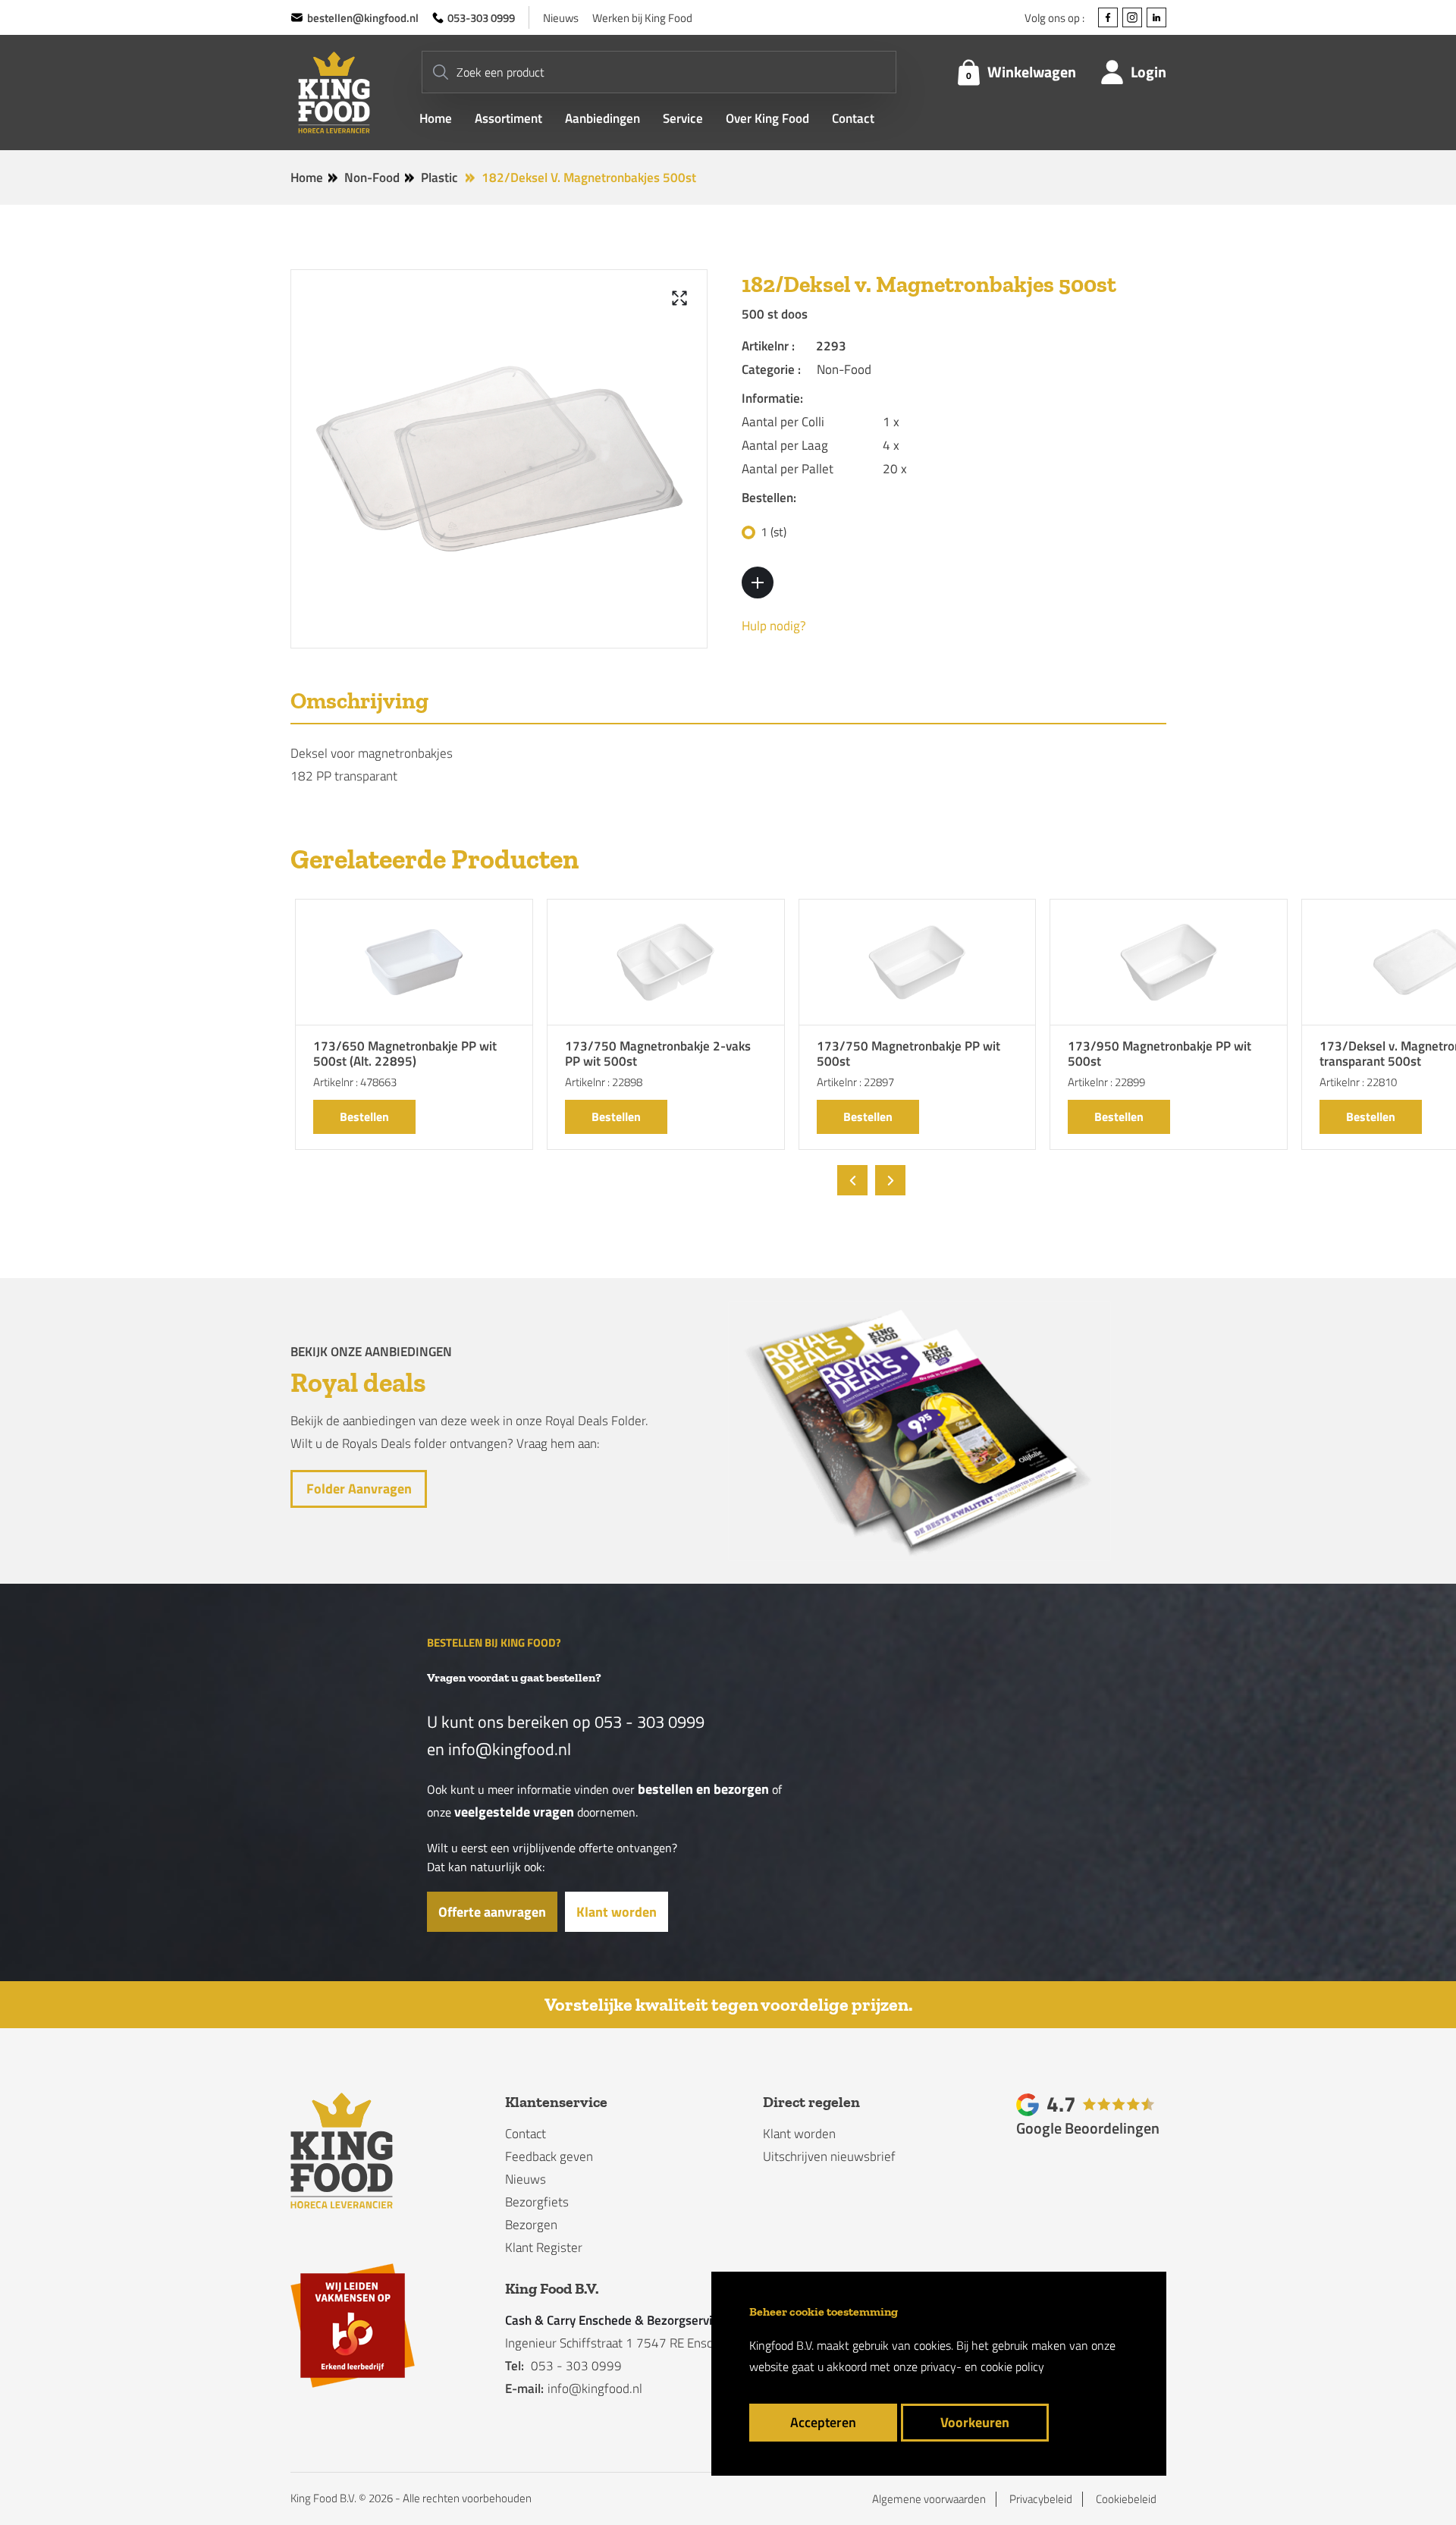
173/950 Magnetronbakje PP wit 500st (1159, 1055)
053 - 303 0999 (650, 1722)
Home (436, 119)
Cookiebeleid (1126, 2499)
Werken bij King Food (642, 18)
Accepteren (823, 2422)
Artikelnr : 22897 (855, 1082)
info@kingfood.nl (510, 1749)
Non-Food (372, 177)
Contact (853, 119)
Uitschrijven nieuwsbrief (829, 2156)
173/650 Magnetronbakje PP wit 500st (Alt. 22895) (405, 1055)
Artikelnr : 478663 (355, 1082)
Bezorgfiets (537, 2202)
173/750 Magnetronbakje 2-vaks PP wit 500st (658, 1055)
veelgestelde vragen (514, 1812)
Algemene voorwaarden (929, 2499)
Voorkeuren (975, 2422)
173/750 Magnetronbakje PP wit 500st (908, 1055)
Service (683, 119)
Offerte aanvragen (492, 1912)
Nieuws (561, 18)
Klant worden (617, 1912)
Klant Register (544, 2247)
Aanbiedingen (602, 119)
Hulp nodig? (774, 626)
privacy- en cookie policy (982, 2366)
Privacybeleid (1041, 2499)
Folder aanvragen (358, 1489)
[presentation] (852, 1180)
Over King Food (767, 119)
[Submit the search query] (441, 72)
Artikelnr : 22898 (604, 1082)
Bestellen (364, 1116)
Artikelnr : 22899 (1106, 1082)
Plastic (439, 177)
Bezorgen (531, 2225)
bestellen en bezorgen (703, 1789)
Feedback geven (549, 2156)
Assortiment (508, 119)
